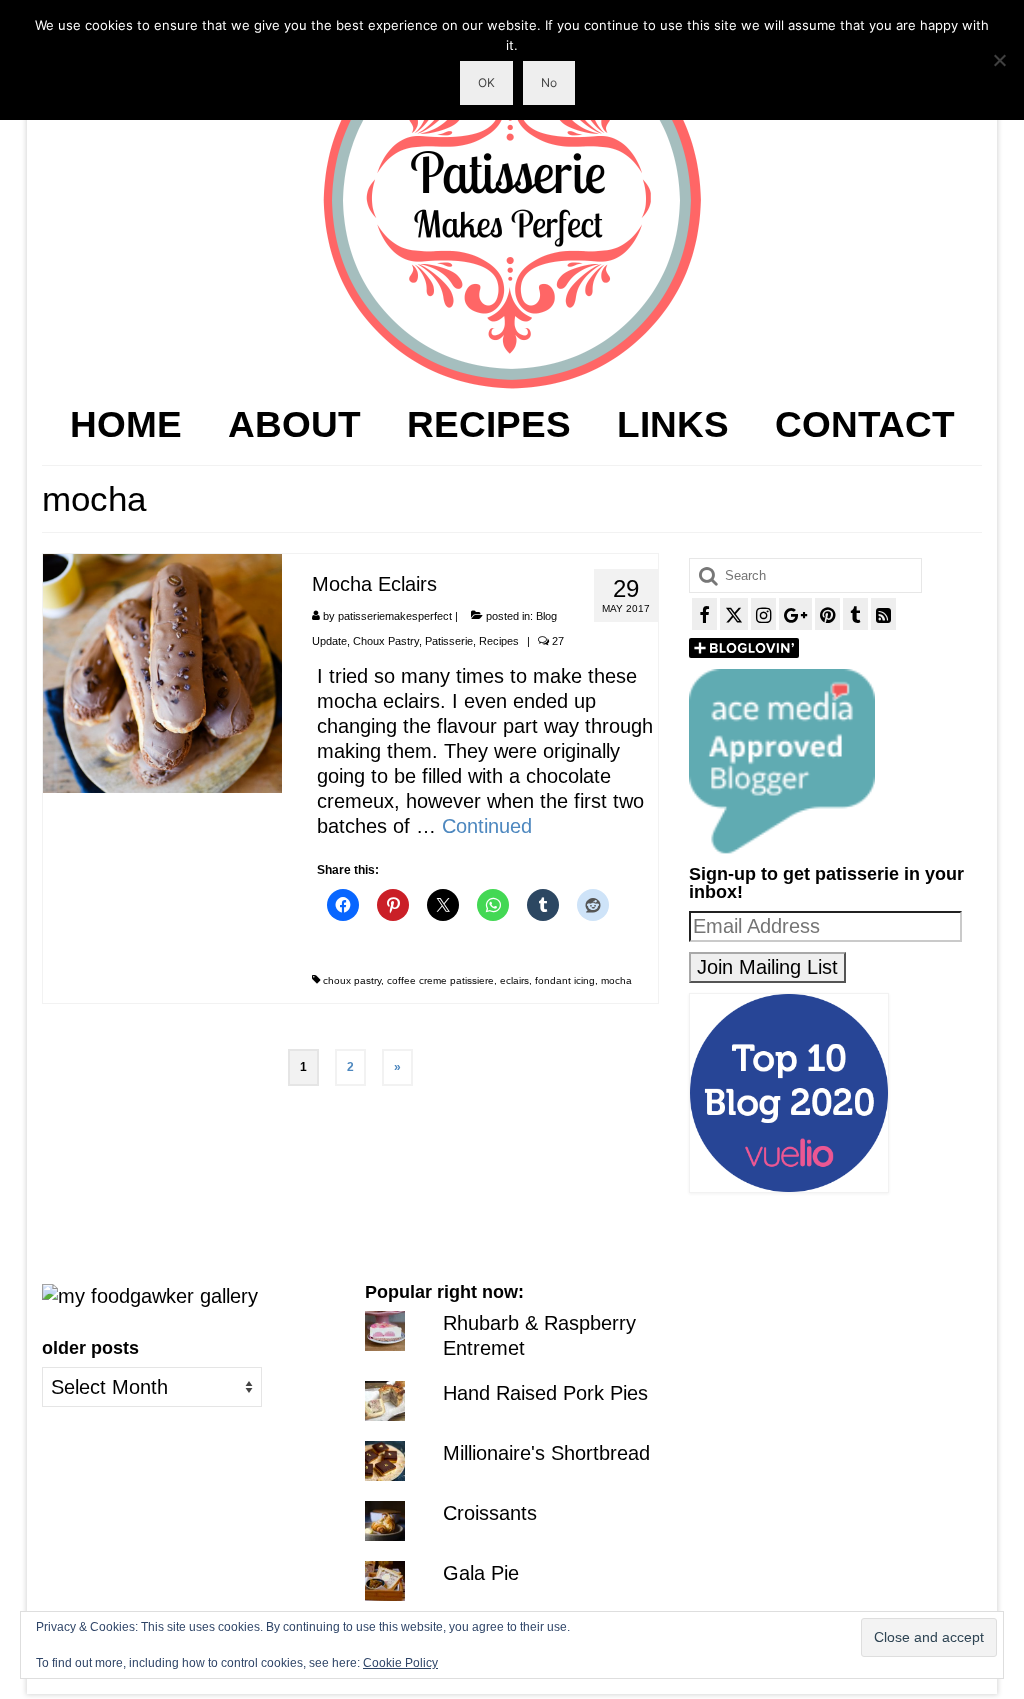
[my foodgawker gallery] (150, 1295)
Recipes (499, 641)
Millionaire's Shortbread (546, 1453)
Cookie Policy (400, 1663)
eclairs (514, 980)
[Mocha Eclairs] (162, 672)
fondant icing (565, 980)
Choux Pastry (386, 641)
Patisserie (449, 641)
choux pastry (352, 980)
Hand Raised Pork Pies (545, 1393)
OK (486, 82)
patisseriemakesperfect (395, 616)
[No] (999, 60)
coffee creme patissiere (440, 980)
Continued (487, 826)
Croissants (490, 1513)
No (549, 82)
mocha (616, 980)
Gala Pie (481, 1573)
